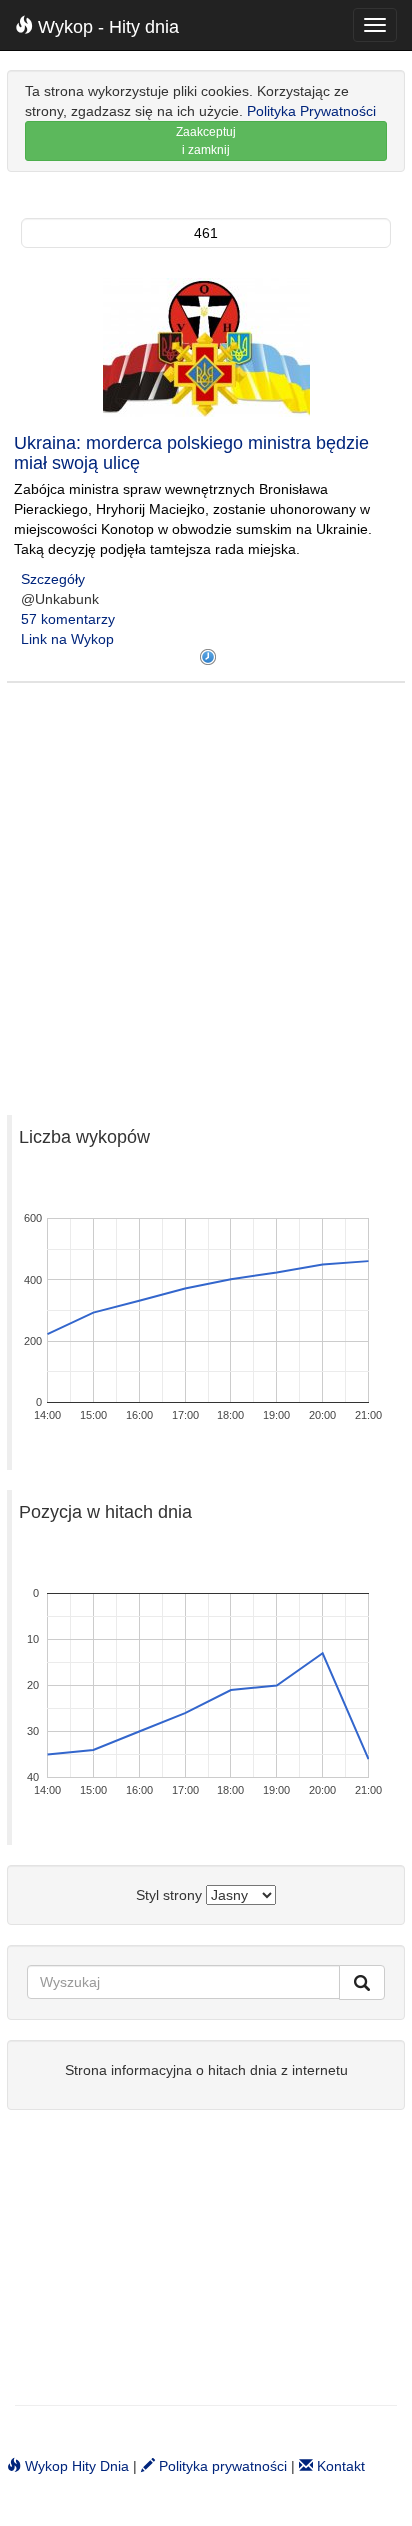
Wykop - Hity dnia (106, 27)
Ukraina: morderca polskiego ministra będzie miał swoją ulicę (191, 453)
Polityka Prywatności (311, 111)
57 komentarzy (68, 619)
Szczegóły (53, 579)
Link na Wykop (67, 639)
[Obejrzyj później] (208, 657)
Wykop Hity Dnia (75, 2466)
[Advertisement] (206, 889)
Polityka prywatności (221, 2466)
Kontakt (339, 2466)
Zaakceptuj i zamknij (206, 141)
